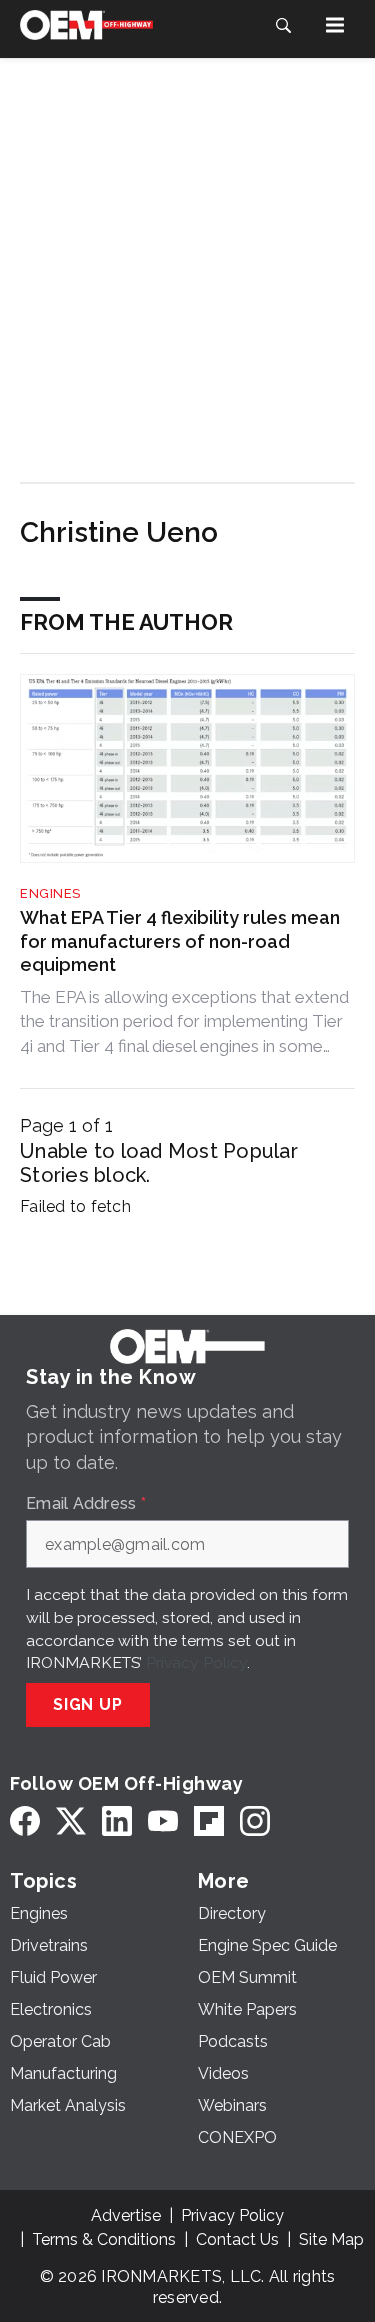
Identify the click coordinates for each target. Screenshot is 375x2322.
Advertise (126, 2215)
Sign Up (88, 1704)
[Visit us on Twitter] (71, 1820)
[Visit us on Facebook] (25, 1820)
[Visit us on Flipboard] (209, 1820)
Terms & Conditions (104, 2239)
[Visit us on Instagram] (255, 1820)
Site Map (331, 2239)
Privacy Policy (196, 1662)
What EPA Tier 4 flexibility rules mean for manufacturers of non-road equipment (180, 941)
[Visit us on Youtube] (163, 1820)
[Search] (283, 25)
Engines (50, 893)
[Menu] (335, 25)
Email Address (86, 1504)
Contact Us (237, 2239)
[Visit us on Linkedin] (117, 1820)
